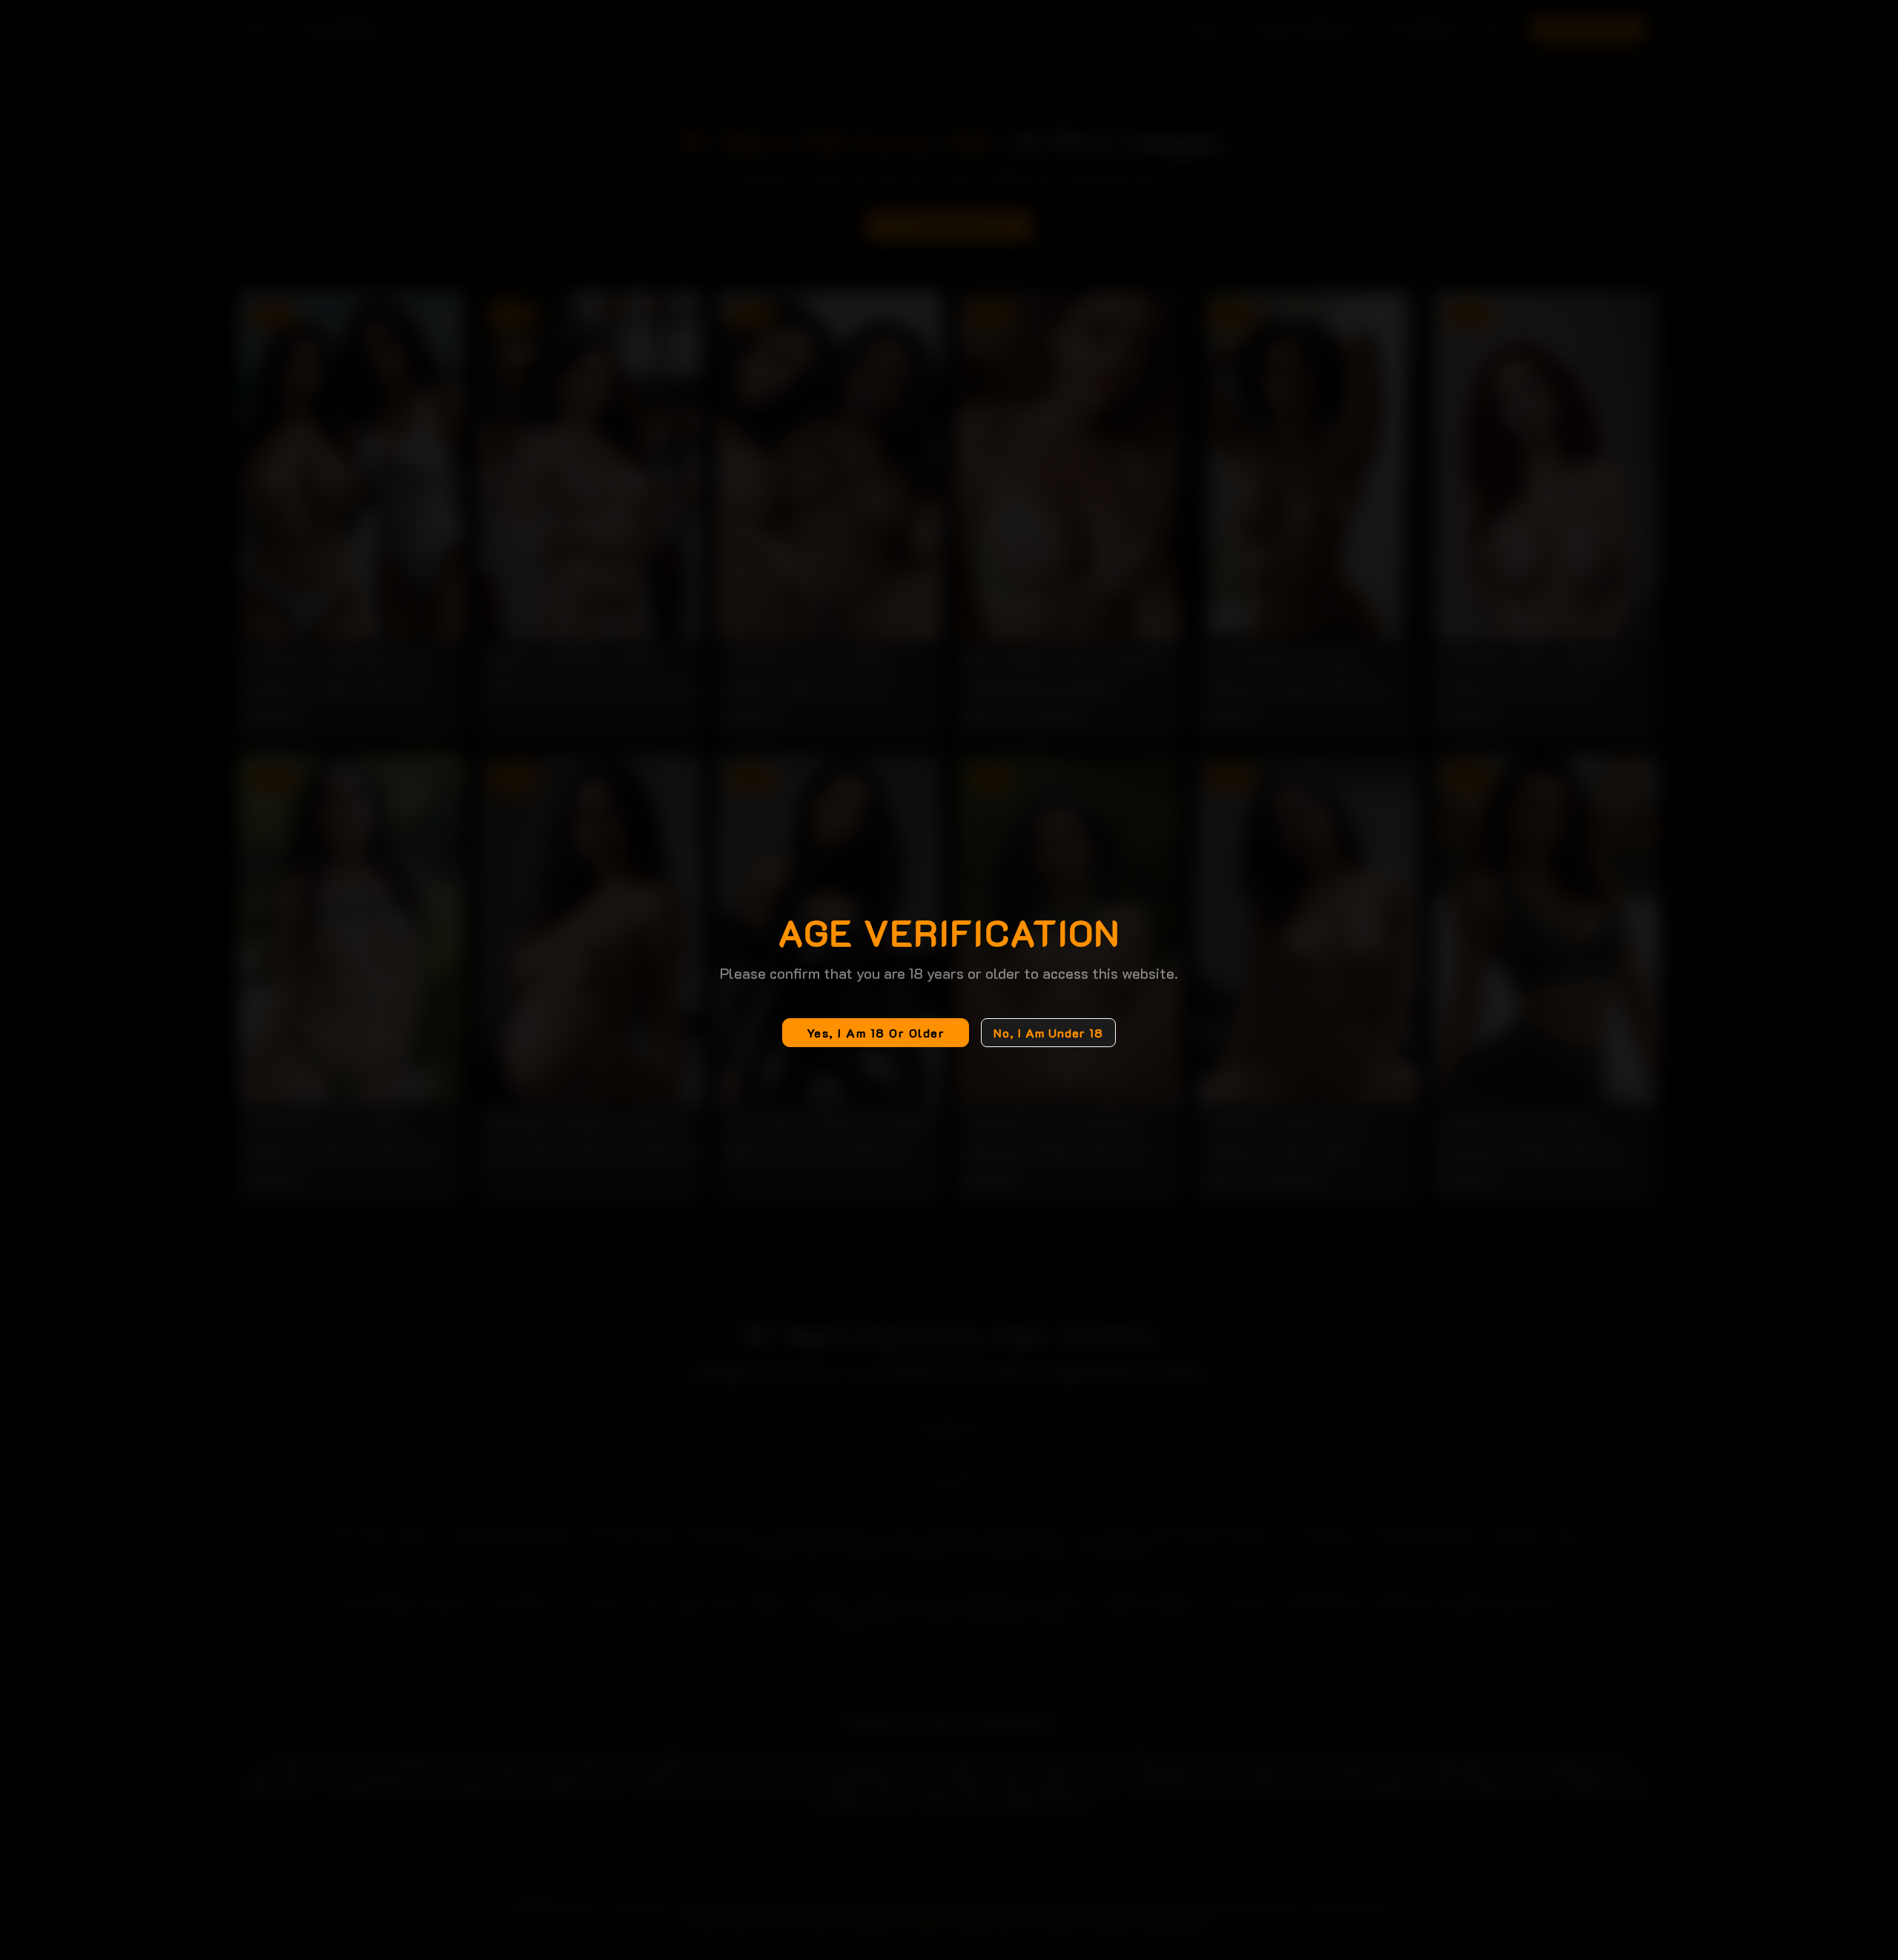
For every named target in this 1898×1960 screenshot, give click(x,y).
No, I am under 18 (1048, 1033)
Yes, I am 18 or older (876, 1033)
